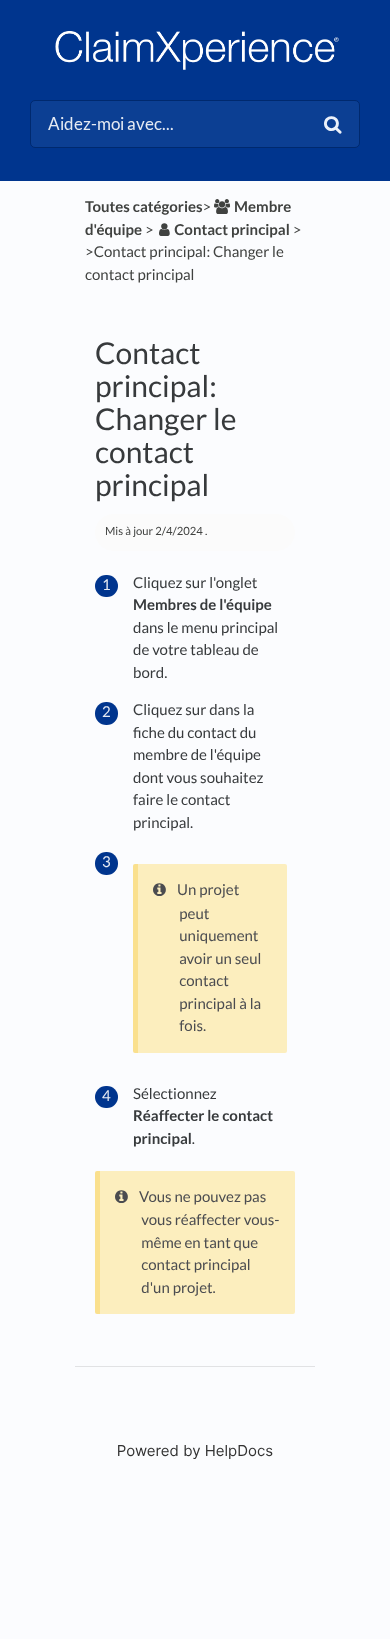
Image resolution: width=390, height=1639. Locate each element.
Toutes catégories (144, 207)
